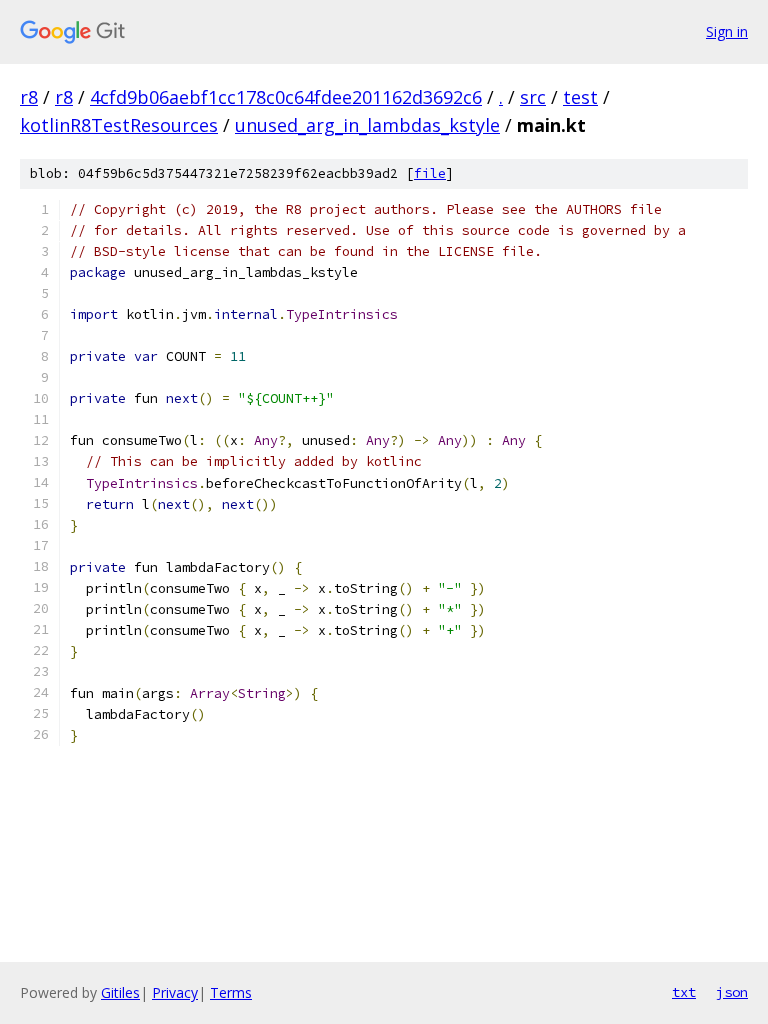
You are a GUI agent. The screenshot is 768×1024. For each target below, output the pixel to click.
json (732, 992)
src (533, 97)
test (580, 97)
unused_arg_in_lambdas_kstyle (367, 125)
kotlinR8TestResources (119, 125)
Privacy (175, 992)
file (430, 173)
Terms (231, 992)
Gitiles (120, 992)
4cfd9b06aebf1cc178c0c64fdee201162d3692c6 (286, 97)
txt (684, 992)
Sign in (727, 31)
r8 (29, 97)
